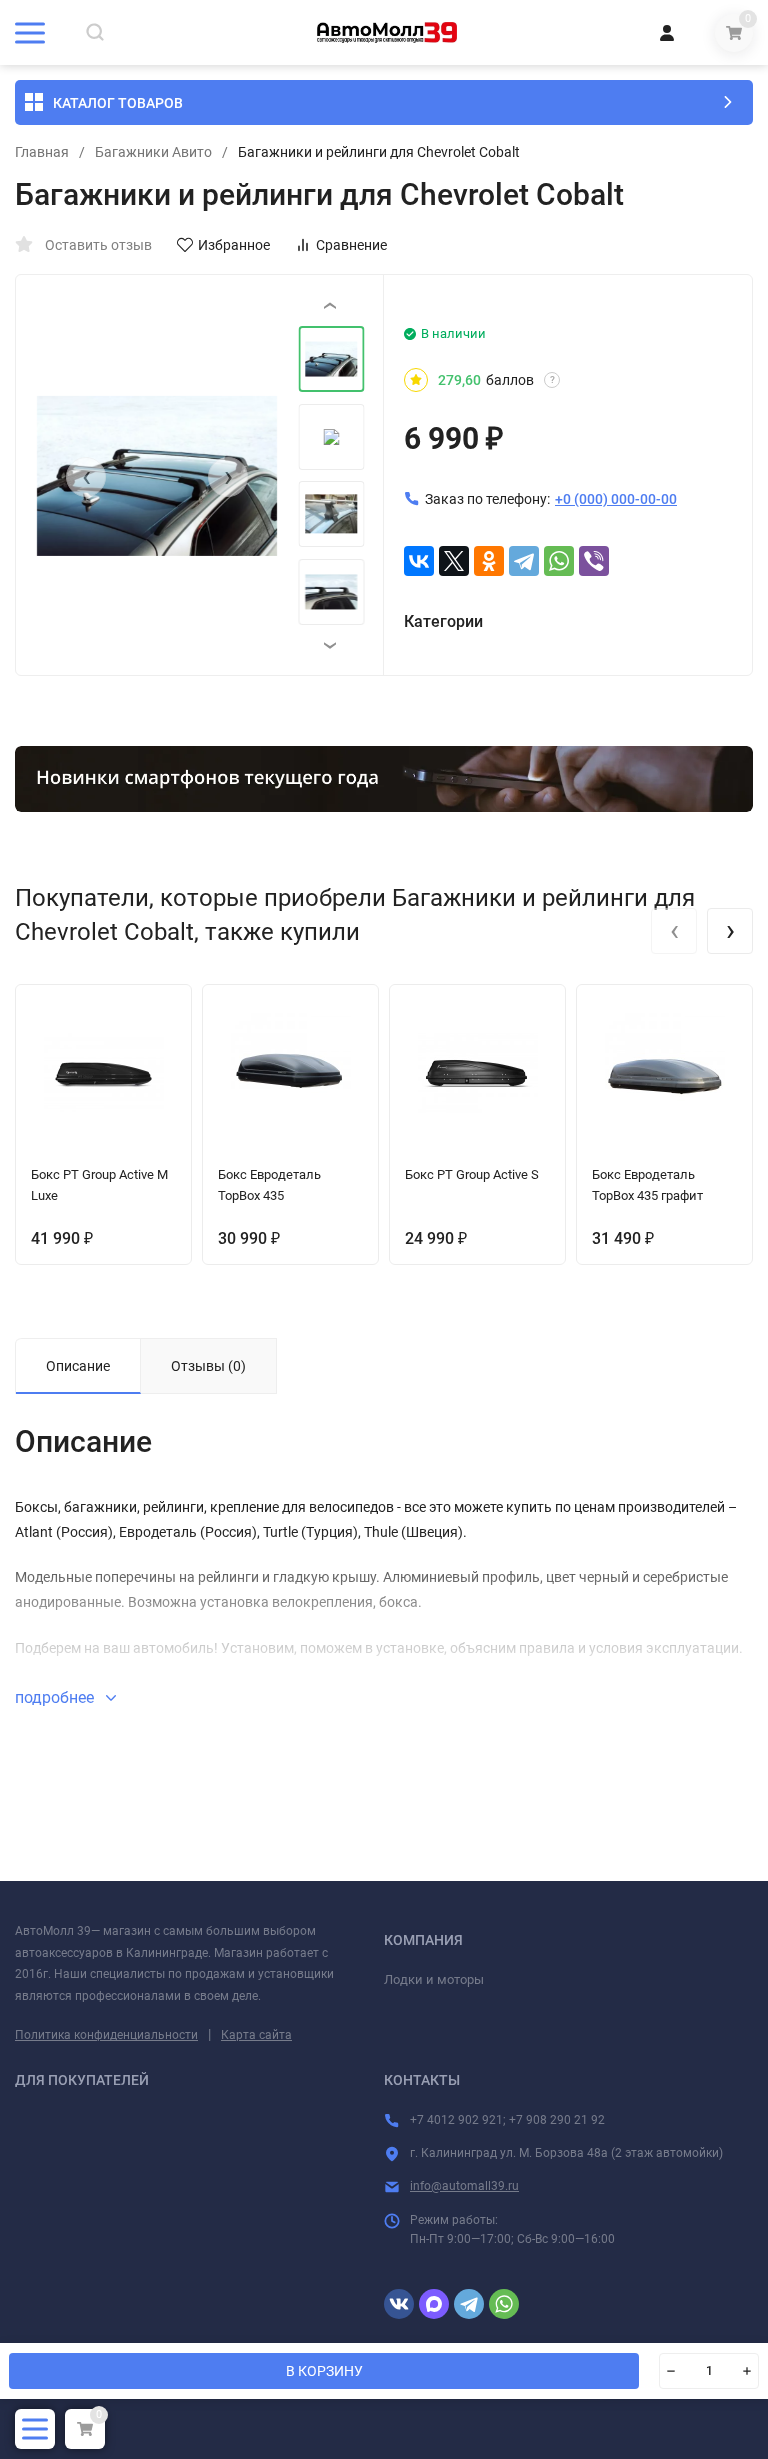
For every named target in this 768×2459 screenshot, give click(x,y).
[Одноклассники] (489, 561)
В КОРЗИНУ (324, 2371)
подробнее (56, 1697)
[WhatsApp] (559, 561)
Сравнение (351, 245)
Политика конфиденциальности (106, 2035)
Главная (42, 152)
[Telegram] (524, 561)
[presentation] (86, 477)
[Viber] (594, 561)
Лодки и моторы (434, 1979)
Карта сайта (256, 2035)
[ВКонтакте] (419, 561)
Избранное (234, 245)
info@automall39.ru (464, 2186)
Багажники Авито (153, 152)
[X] (454, 561)
